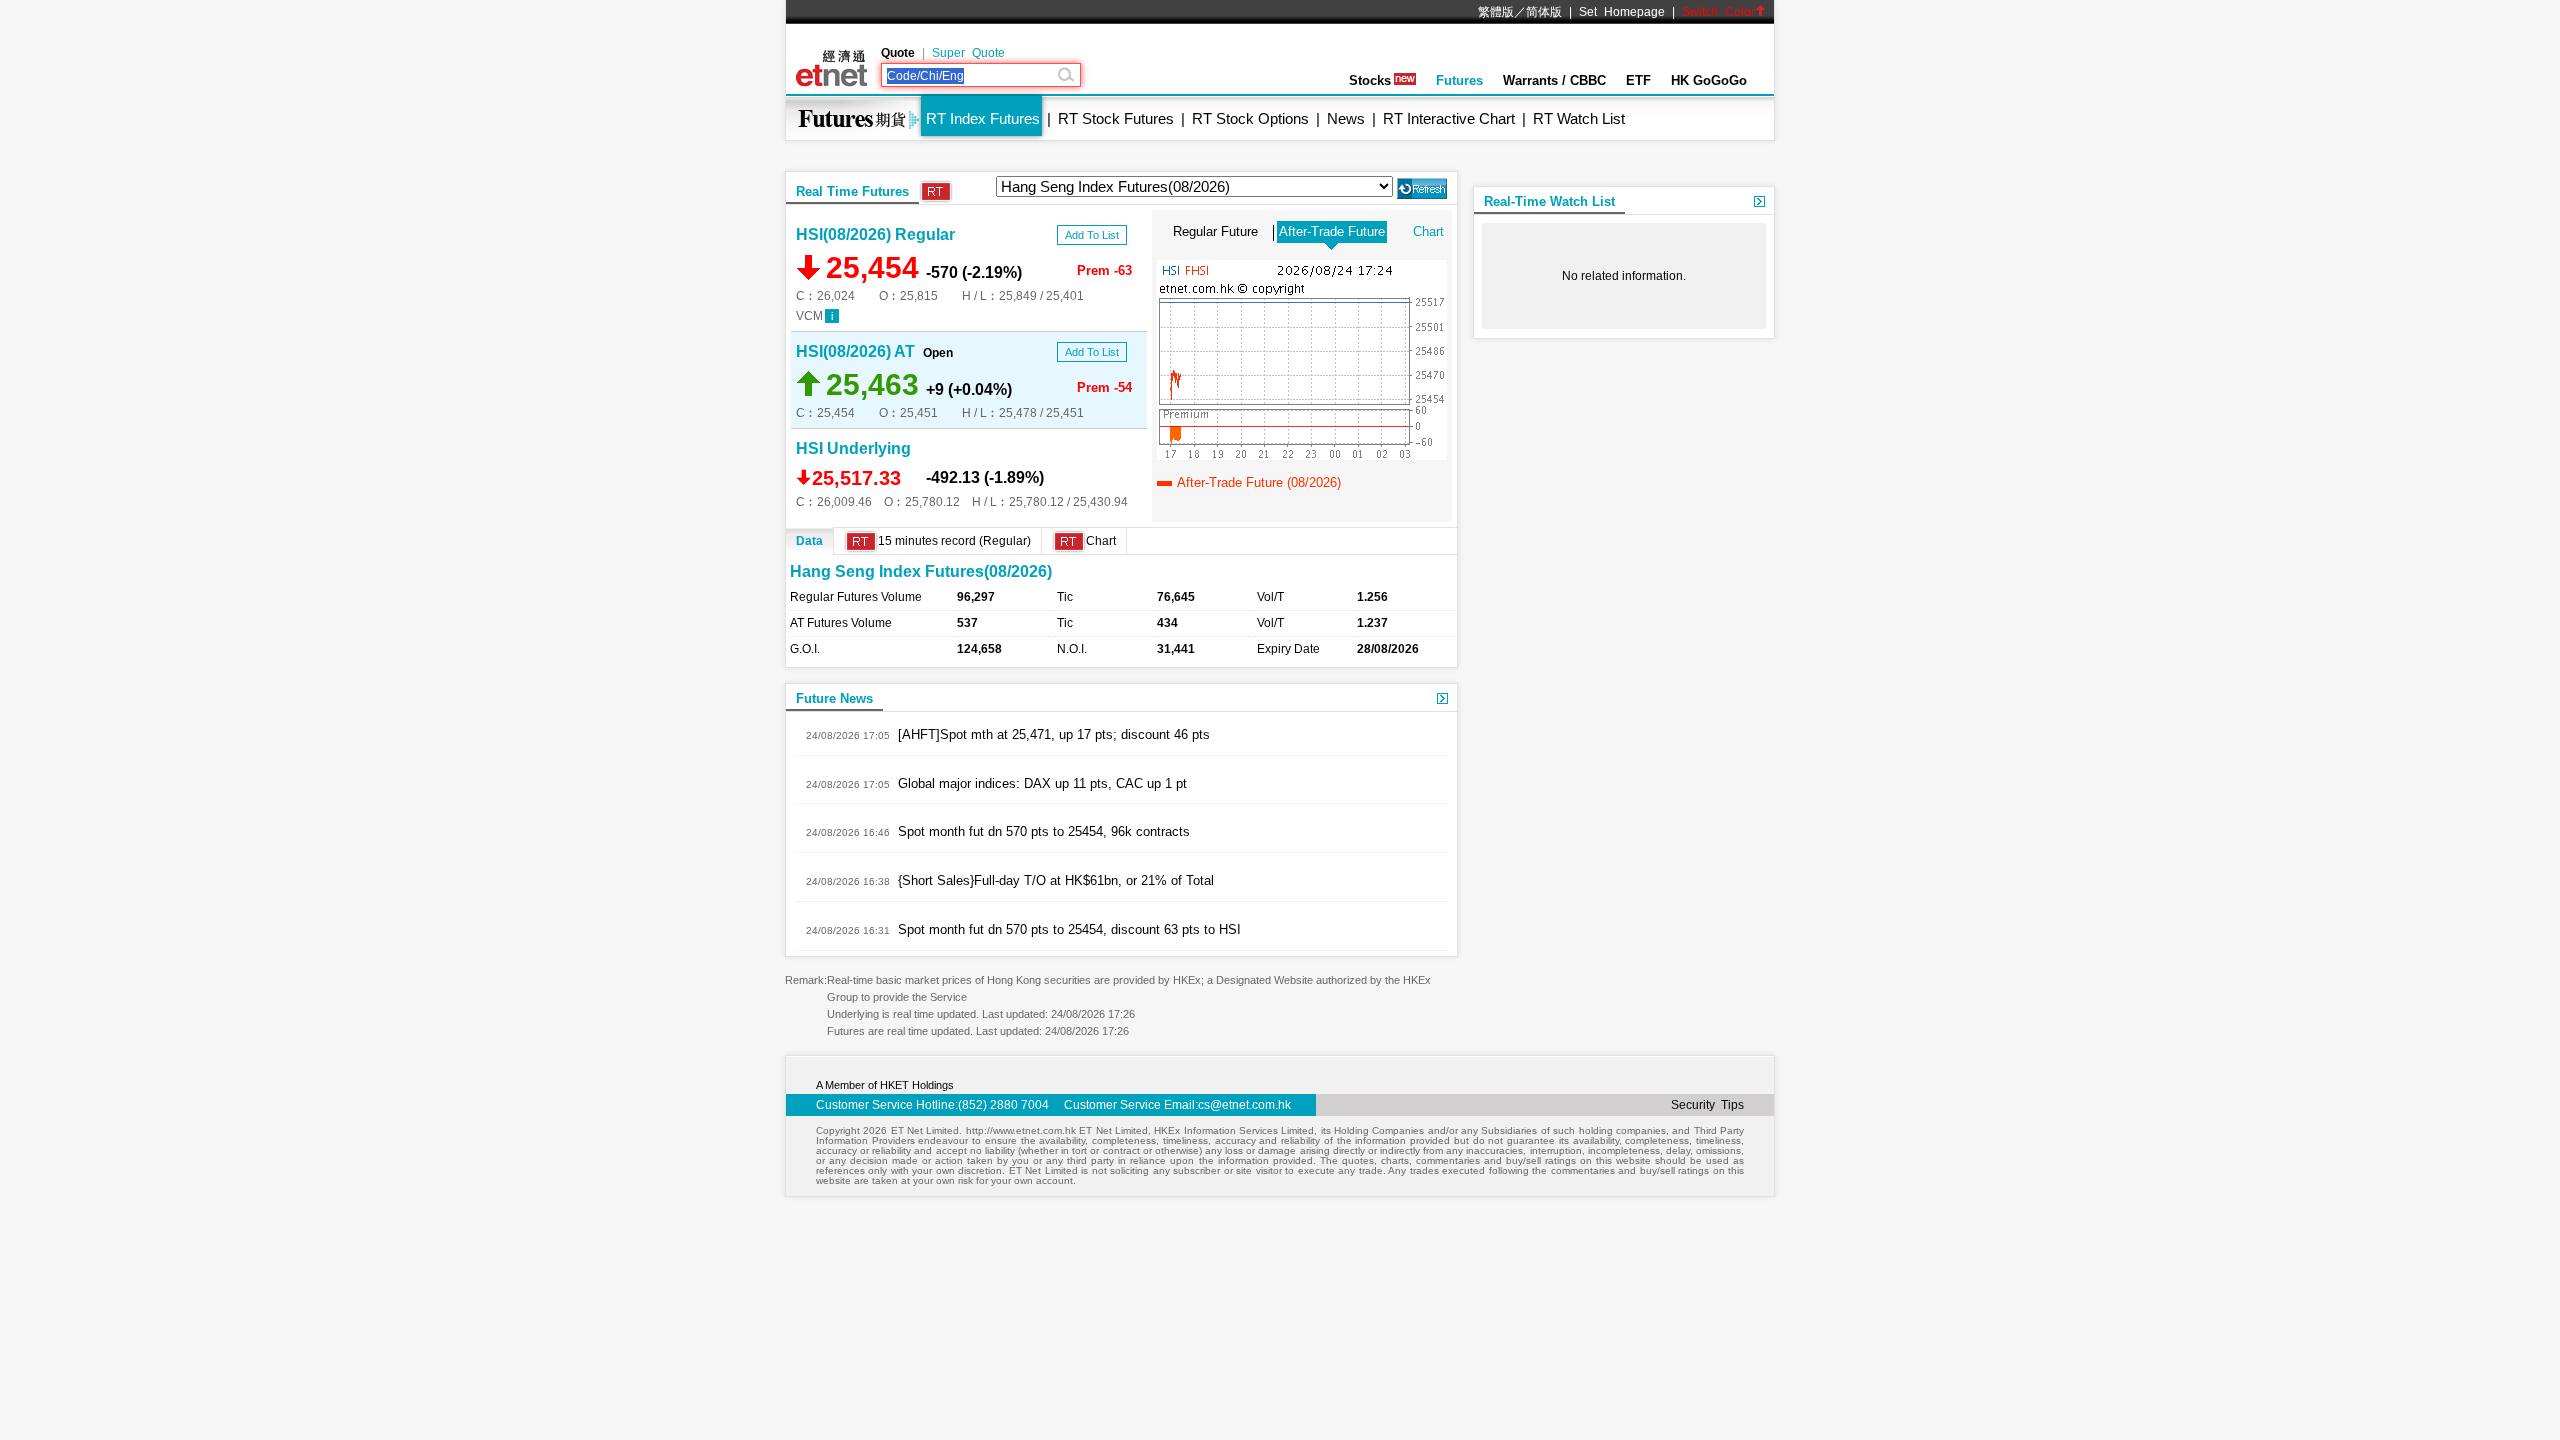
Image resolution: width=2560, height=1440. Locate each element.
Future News (834, 698)
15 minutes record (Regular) (954, 541)
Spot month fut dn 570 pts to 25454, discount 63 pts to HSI (1069, 929)
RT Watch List (1579, 118)
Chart (1428, 231)
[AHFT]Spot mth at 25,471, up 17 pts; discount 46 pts (1054, 734)
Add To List (1092, 235)
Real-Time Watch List (1549, 201)
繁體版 (1496, 12)
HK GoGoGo (1709, 80)
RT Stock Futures (1116, 118)
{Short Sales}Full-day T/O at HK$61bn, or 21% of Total (1056, 880)
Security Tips (1707, 1105)
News (1346, 118)
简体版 (1544, 12)
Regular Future (1215, 231)
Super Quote (968, 53)
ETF (1638, 80)
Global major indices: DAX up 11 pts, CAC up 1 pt (1042, 783)
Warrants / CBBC (1554, 80)
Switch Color (1718, 12)
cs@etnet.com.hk (1244, 1105)
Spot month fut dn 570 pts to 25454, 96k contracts (1044, 831)
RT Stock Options (1250, 118)
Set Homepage (1622, 12)
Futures (1459, 80)
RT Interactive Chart (1449, 118)
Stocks (1370, 80)
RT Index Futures (983, 118)
